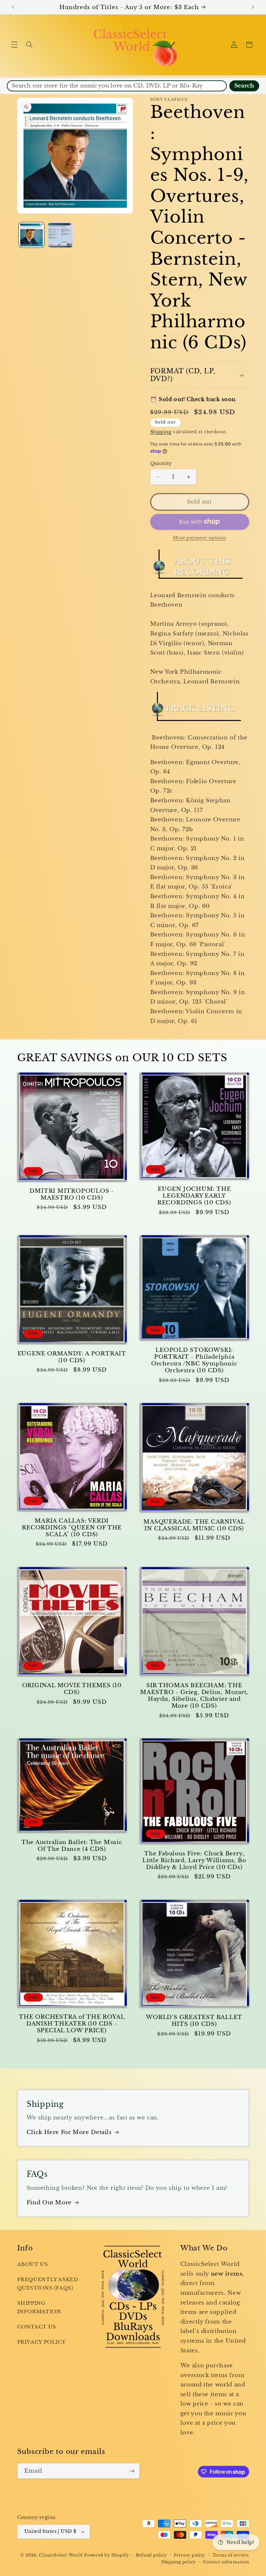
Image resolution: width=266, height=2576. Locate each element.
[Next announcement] (253, 7)
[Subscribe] (132, 2471)
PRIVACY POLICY (42, 2342)
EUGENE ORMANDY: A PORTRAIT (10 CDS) (72, 1357)
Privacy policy (190, 2555)
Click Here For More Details (69, 2132)
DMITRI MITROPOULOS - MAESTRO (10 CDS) (72, 1194)
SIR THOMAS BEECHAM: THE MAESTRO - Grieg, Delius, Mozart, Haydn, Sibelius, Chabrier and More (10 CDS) (194, 1696)
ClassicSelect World (61, 2555)
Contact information (226, 2562)
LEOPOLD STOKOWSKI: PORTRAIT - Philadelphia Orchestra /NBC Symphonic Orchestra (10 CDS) (194, 1360)
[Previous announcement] (13, 7)
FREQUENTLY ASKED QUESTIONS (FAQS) (48, 2284)
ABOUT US (33, 2264)
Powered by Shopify (106, 2555)
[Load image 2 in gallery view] (60, 235)
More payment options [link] (200, 538)
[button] (14, 45)
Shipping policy (179, 2562)
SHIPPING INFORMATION (39, 2307)
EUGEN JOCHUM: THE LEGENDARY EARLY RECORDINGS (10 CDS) (194, 1196)
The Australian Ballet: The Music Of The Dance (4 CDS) (72, 1846)
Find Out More (49, 2203)
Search (244, 86)
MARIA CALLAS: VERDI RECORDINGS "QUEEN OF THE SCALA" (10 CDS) (72, 1528)
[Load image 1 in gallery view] (31, 235)
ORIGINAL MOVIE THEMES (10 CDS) (72, 1689)
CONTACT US (37, 2327)
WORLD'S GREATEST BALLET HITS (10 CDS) (194, 2021)
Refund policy (151, 2555)
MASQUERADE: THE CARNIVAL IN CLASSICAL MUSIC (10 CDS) (194, 1525)
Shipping (161, 432)
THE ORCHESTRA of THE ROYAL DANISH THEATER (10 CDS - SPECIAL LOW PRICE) (72, 2024)
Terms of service (231, 2555)
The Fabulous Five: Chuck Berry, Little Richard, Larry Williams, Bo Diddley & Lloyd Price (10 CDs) (194, 1860)
